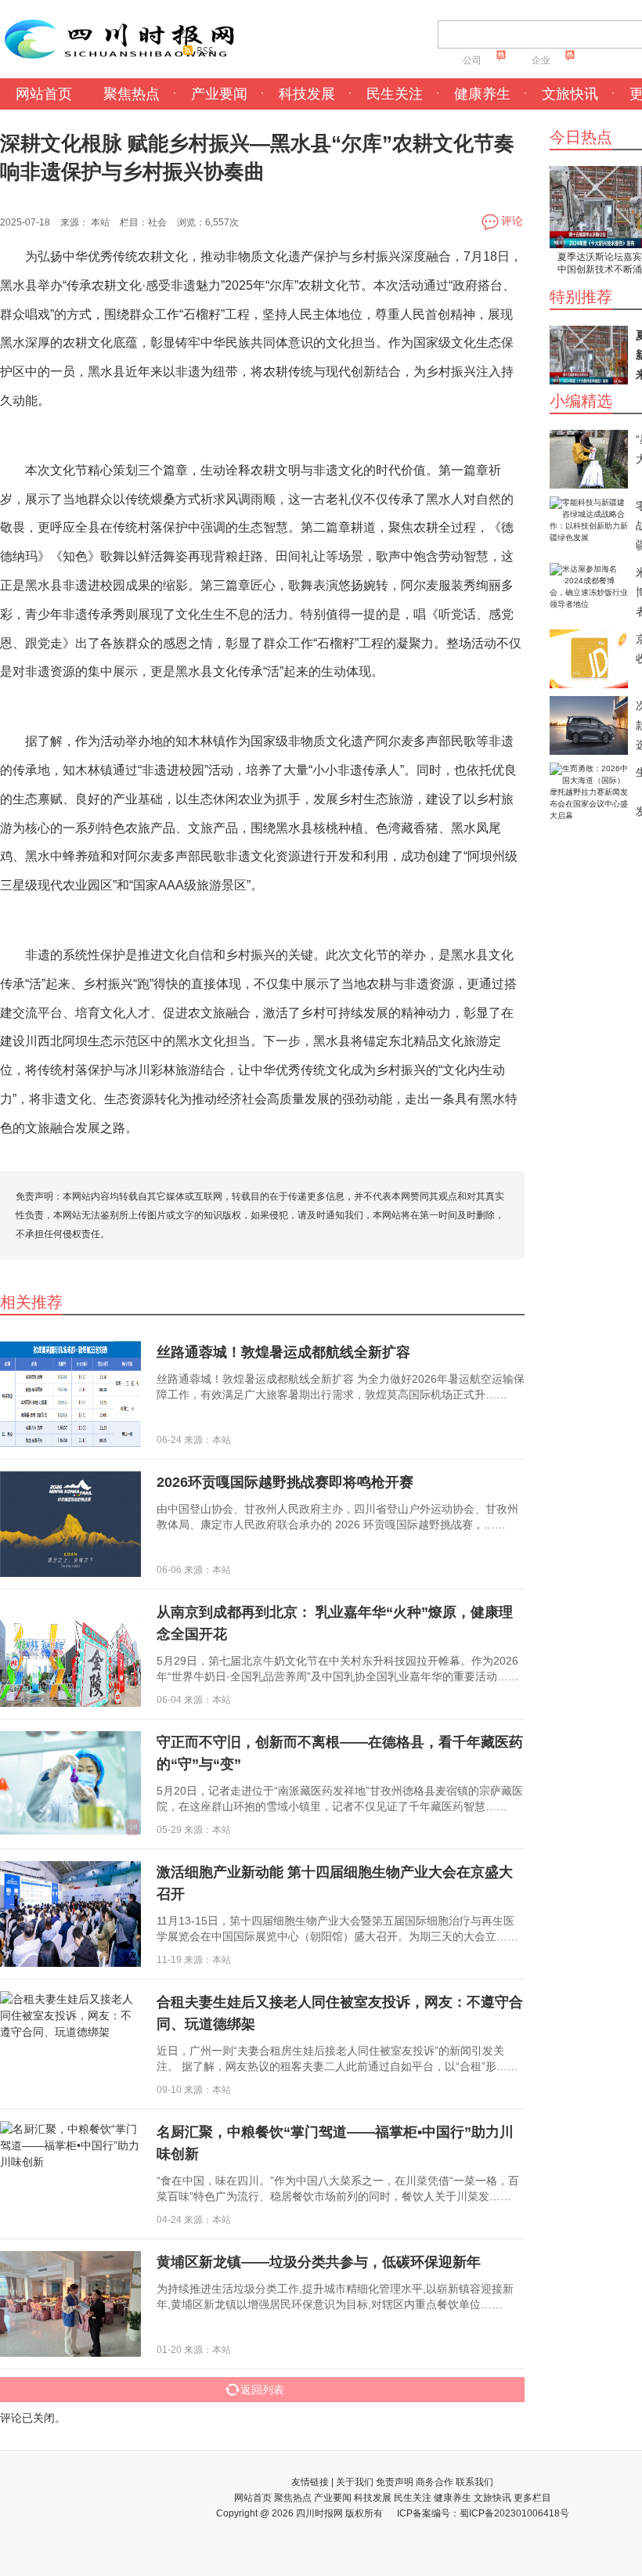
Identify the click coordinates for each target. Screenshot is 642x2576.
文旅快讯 (570, 94)
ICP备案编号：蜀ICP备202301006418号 (483, 2513)
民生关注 (395, 94)
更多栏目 (532, 2498)
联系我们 (474, 2482)
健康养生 (482, 94)
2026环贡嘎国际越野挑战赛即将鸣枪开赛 (285, 1482)
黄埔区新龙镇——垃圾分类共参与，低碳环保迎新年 (319, 2262)
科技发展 (307, 94)
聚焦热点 (132, 94)
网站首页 (44, 94)
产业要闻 (219, 94)
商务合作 (435, 2482)
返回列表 (262, 2390)
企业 (541, 60)
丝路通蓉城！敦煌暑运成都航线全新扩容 (283, 1352)
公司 (472, 60)
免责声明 (395, 2482)
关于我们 (355, 2482)
